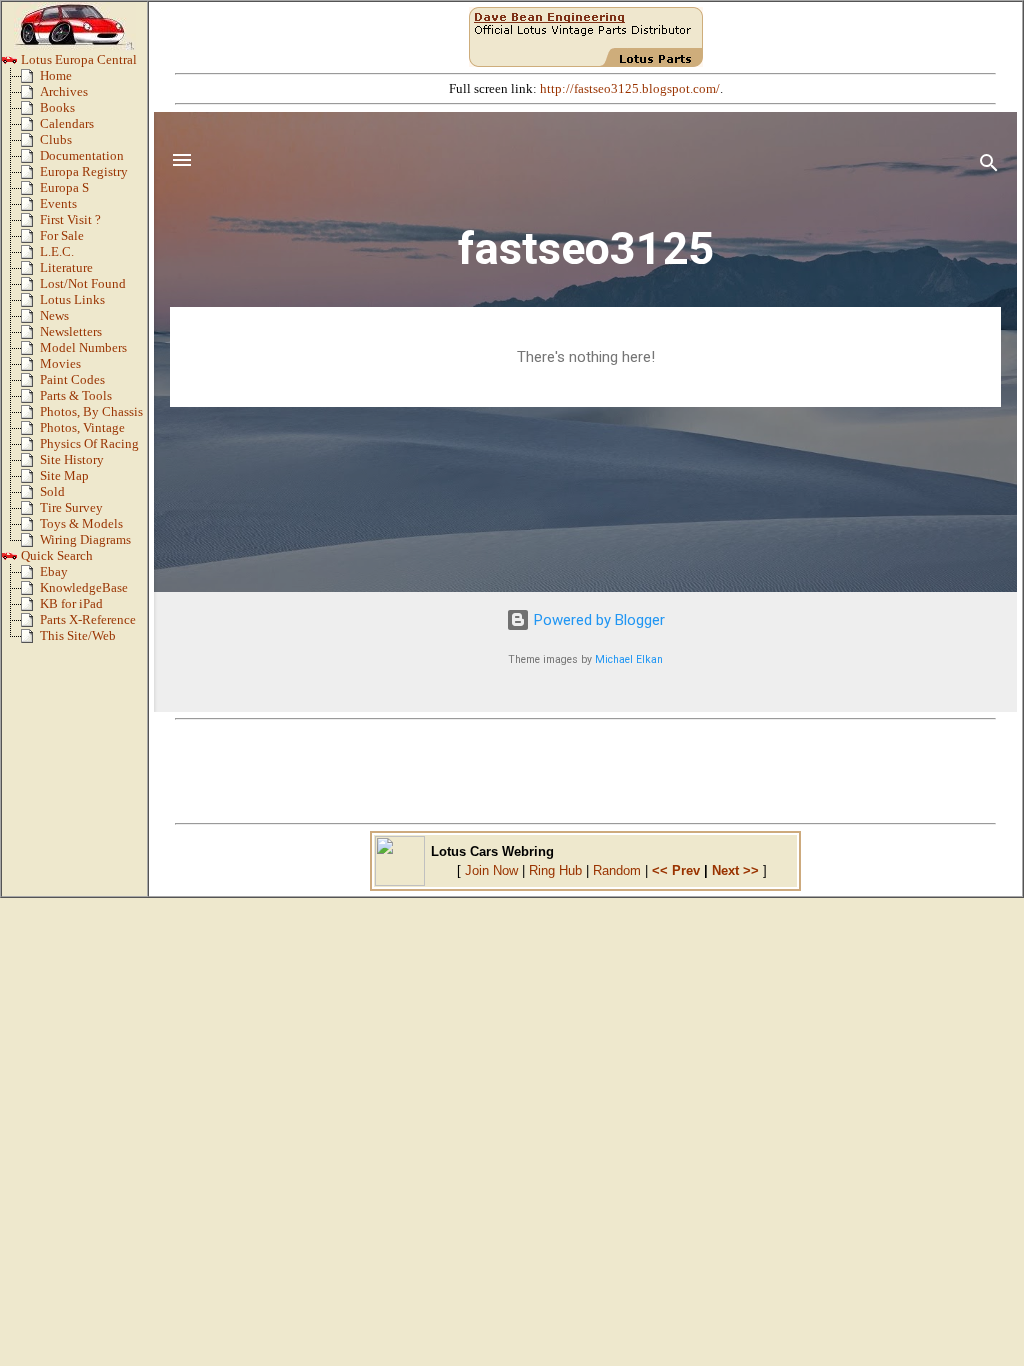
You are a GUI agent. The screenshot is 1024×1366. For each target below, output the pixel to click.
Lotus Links (72, 300)
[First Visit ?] (30, 224)
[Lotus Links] (30, 304)
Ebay (54, 572)
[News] (30, 320)
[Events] (30, 208)
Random (617, 870)
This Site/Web (78, 636)
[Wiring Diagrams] (30, 544)
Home (56, 76)
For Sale (62, 236)
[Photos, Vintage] (30, 432)
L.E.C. (57, 252)
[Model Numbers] (30, 352)
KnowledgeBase (84, 588)
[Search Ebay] (30, 576)
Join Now (491, 870)
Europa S (64, 188)
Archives (64, 92)
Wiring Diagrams (85, 540)
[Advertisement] (586, 771)
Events (58, 204)
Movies (60, 364)
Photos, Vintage (82, 428)
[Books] (30, 112)
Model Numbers (83, 348)
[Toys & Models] (30, 528)
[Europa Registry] (30, 176)
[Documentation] (30, 160)
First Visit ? (70, 220)
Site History (72, 460)
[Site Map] (30, 480)
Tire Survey (71, 508)
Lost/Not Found (83, 284)
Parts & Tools (76, 396)
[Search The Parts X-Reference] (30, 624)
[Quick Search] (10, 560)
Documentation (82, 156)
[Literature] (30, 272)
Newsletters (71, 332)
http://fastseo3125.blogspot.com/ (630, 89)
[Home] (30, 80)
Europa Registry (84, 172)
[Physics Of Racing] (30, 448)
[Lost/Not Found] (30, 288)
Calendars (67, 124)
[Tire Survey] (30, 512)
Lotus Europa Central (77, 60)
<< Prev (676, 870)
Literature (66, 268)
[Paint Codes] (30, 384)
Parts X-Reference (88, 620)
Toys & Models (81, 524)
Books (57, 108)
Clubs (56, 140)
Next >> (735, 870)
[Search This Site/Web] (30, 640)
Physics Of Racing (89, 444)
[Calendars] (30, 128)
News (54, 316)
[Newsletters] (30, 336)
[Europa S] (30, 192)
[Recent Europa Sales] (30, 496)
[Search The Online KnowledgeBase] (30, 592)
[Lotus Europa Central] (10, 64)
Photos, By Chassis (91, 412)
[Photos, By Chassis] (30, 416)
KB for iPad (71, 604)
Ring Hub (555, 870)
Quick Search (55, 556)
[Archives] (30, 96)
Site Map (64, 476)
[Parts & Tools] (30, 400)
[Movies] (30, 368)
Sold (52, 492)
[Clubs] (30, 144)
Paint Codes (72, 380)
